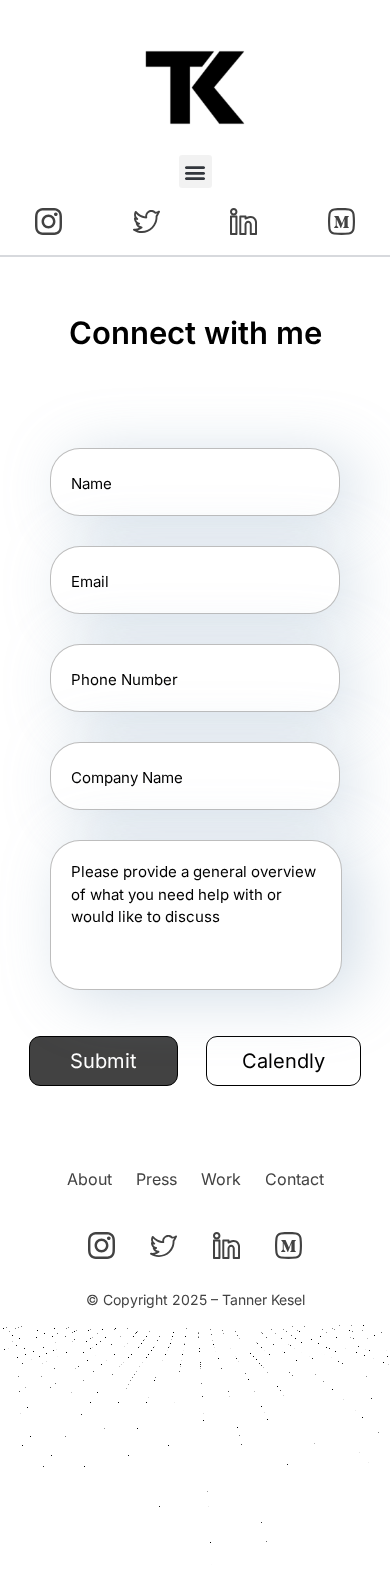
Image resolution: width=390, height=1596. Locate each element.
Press (156, 1179)
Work (221, 1179)
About (89, 1179)
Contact (294, 1179)
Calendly (283, 1061)
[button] (195, 171)
